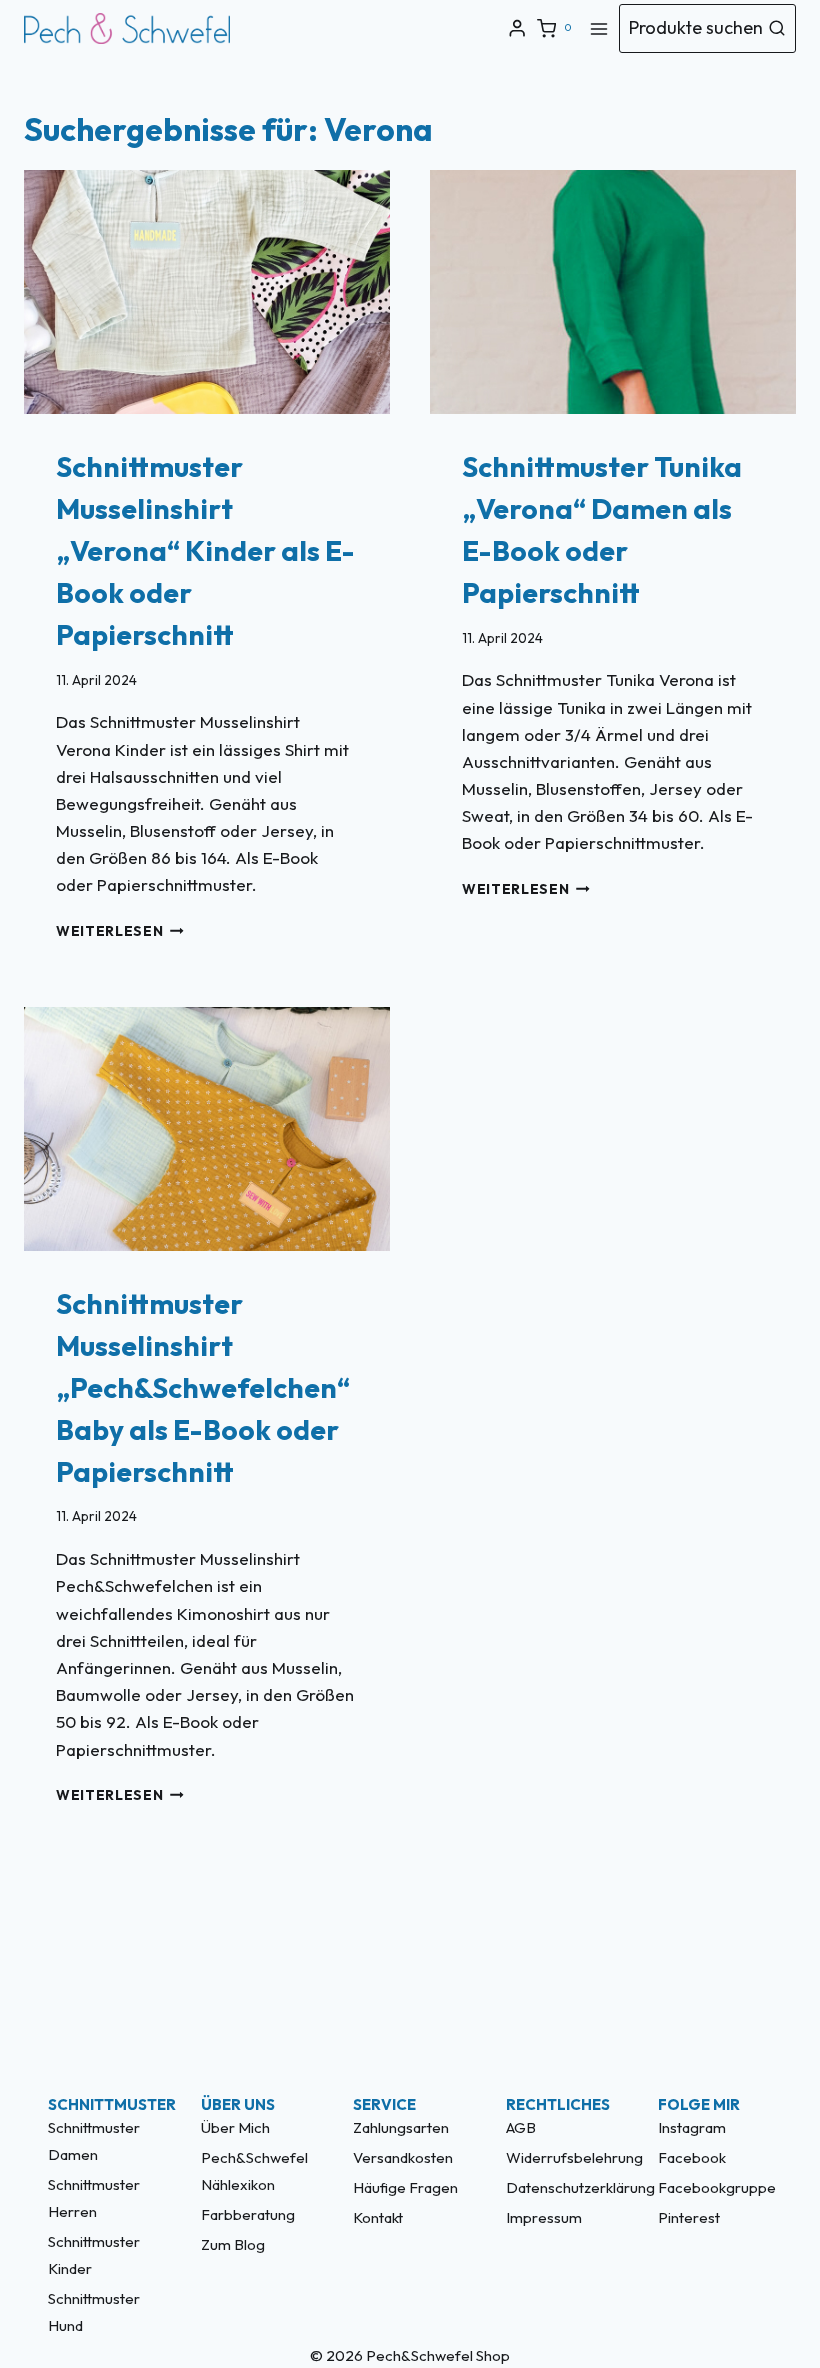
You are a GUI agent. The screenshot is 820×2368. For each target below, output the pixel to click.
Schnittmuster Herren (94, 2198)
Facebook (692, 2157)
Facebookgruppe (715, 2187)
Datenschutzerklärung (563, 2187)
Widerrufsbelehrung (563, 2157)
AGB (521, 2127)
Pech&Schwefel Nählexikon (254, 2171)
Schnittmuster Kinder (94, 2255)
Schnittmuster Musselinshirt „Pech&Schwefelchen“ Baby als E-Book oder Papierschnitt (203, 1387)
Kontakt (378, 2217)
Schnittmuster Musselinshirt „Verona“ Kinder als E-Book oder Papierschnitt (205, 550)
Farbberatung (248, 2214)
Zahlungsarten (401, 2127)
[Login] (517, 28)
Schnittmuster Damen (94, 2141)
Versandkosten (403, 2157)
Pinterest (689, 2217)
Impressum (544, 2217)
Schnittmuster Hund (94, 2312)
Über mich (235, 2127)
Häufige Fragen (405, 2187)
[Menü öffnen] (599, 28)
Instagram (692, 2127)
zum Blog (233, 2244)
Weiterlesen (120, 931)
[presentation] (207, 292)
